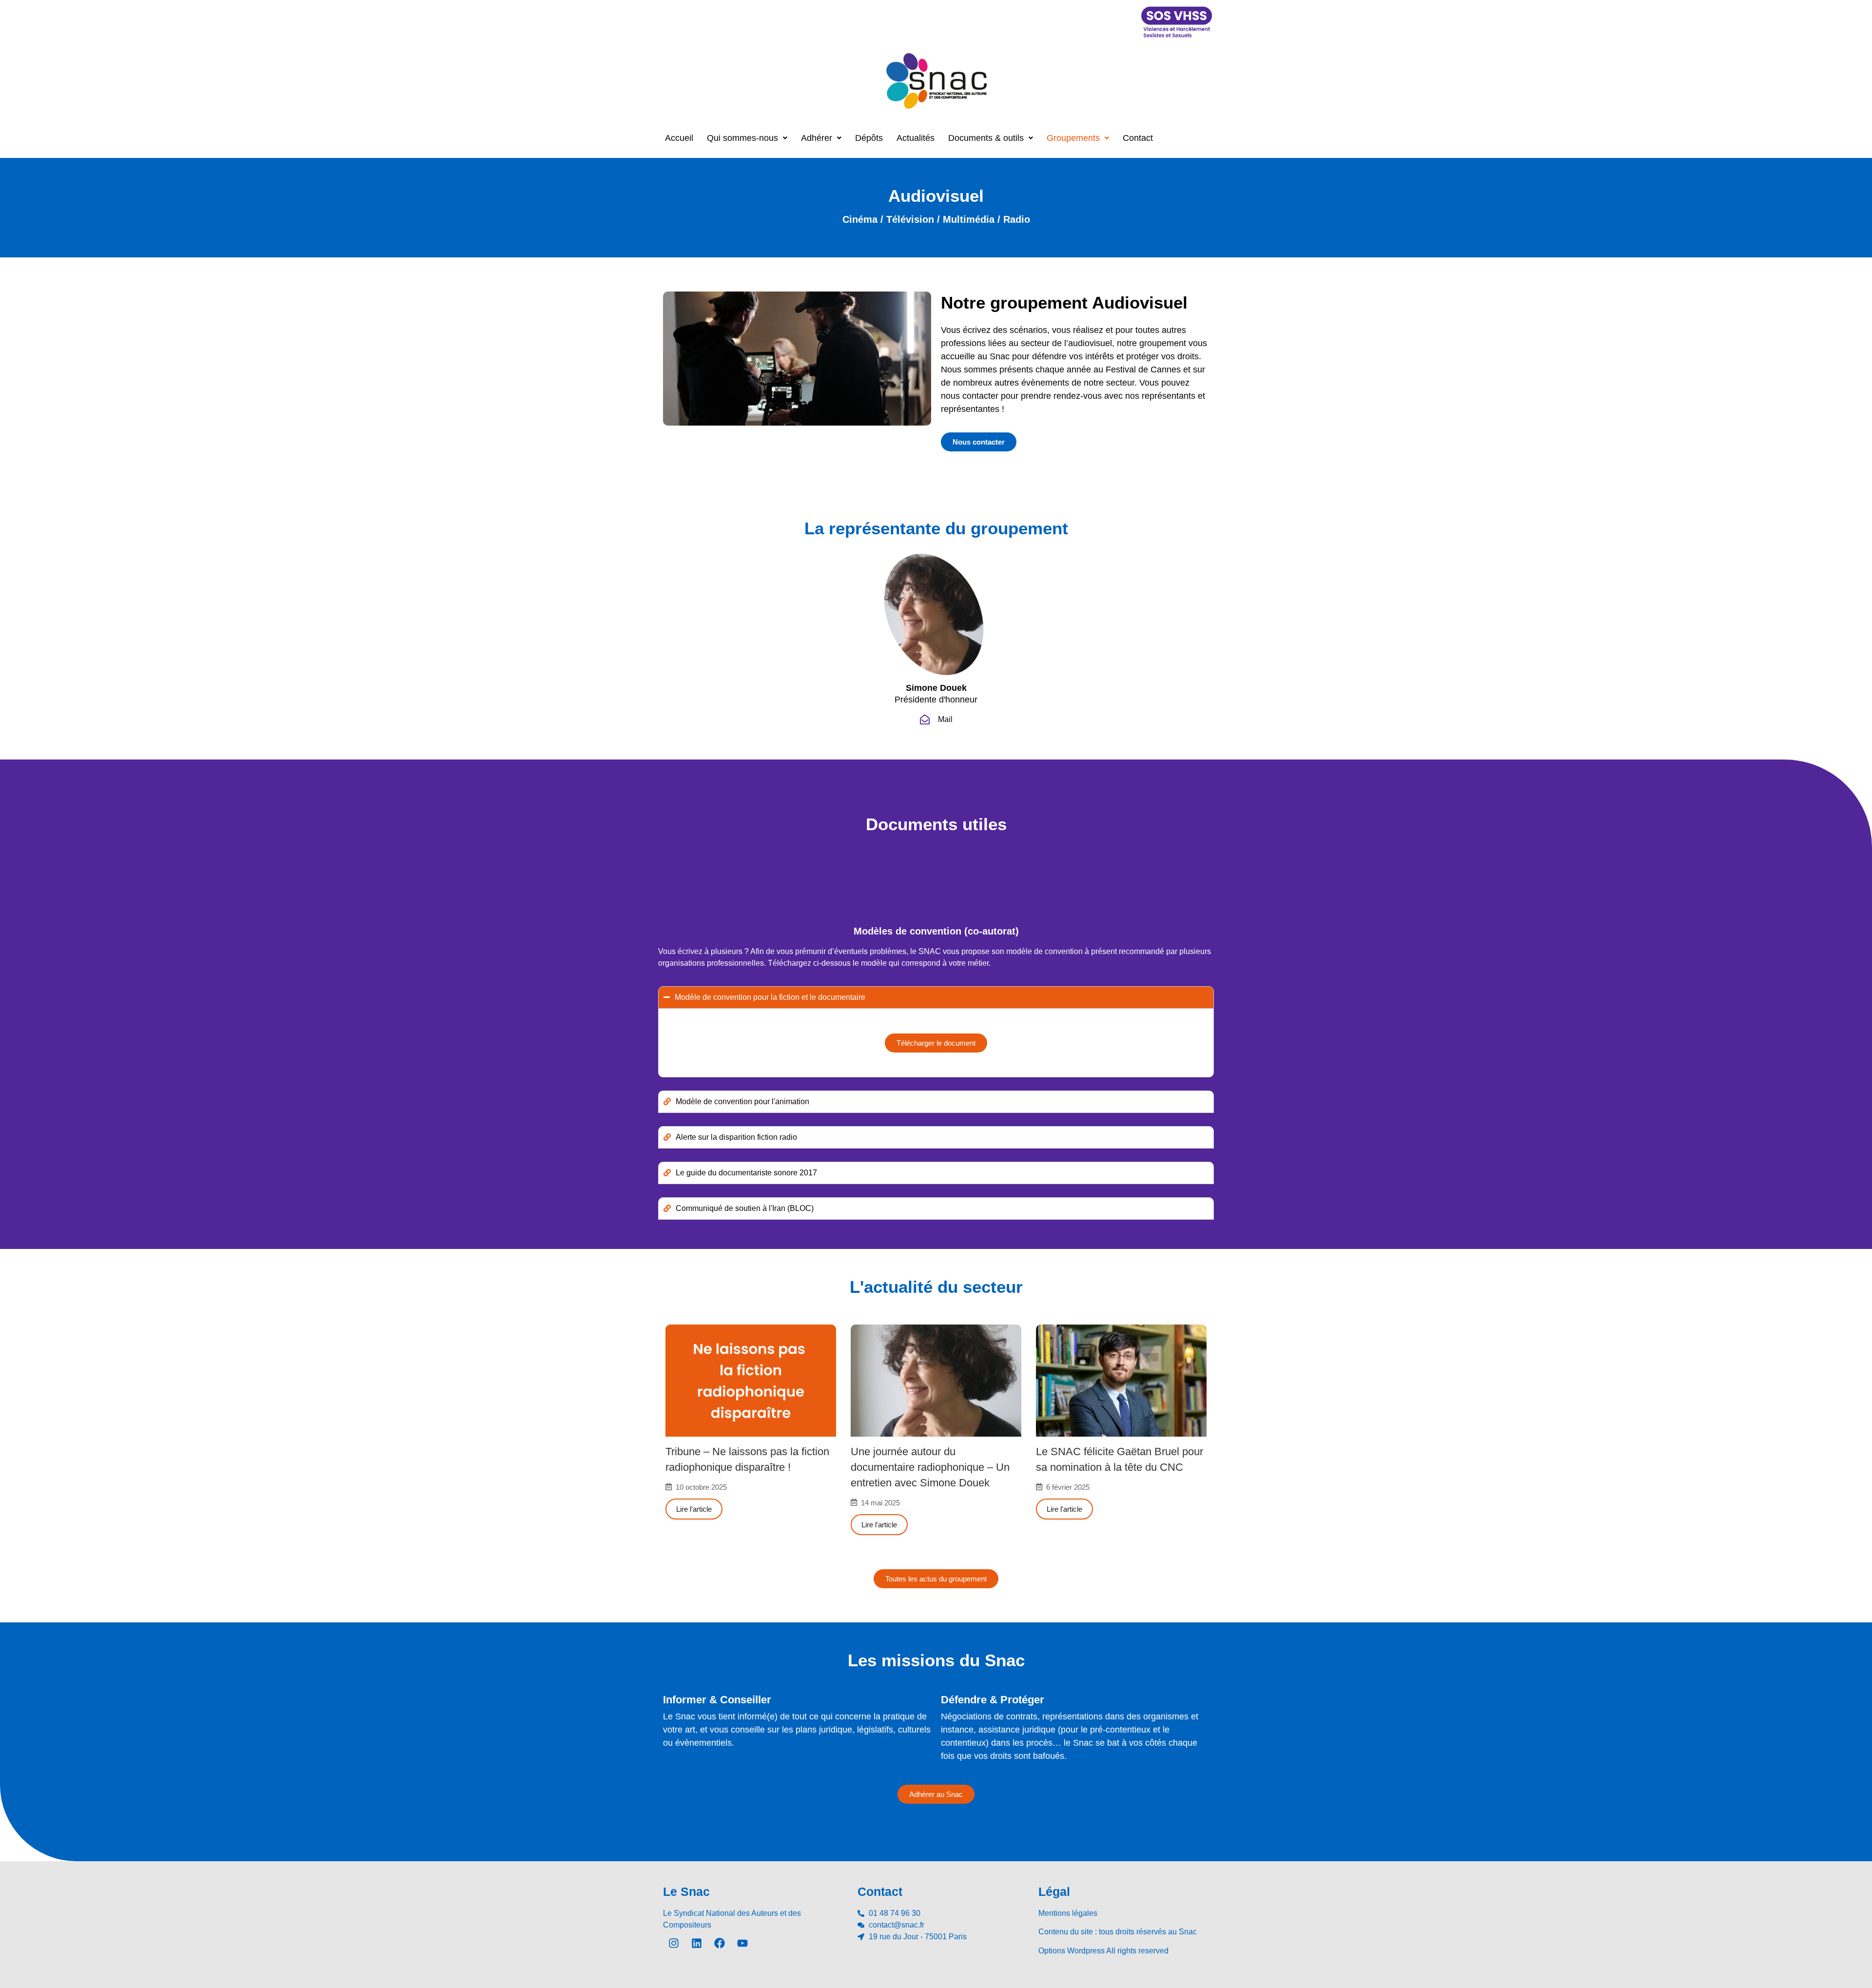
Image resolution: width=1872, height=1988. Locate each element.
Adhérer (817, 138)
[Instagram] (674, 1943)
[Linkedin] (697, 1943)
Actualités (916, 138)
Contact (1138, 138)
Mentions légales (1068, 1913)
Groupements (1073, 138)
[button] (747, 138)
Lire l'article (694, 1509)
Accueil (679, 138)
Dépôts (869, 138)
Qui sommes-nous (742, 138)
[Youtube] (742, 1943)
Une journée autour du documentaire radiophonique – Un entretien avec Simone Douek (930, 1467)
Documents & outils (986, 138)
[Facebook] (720, 1943)
